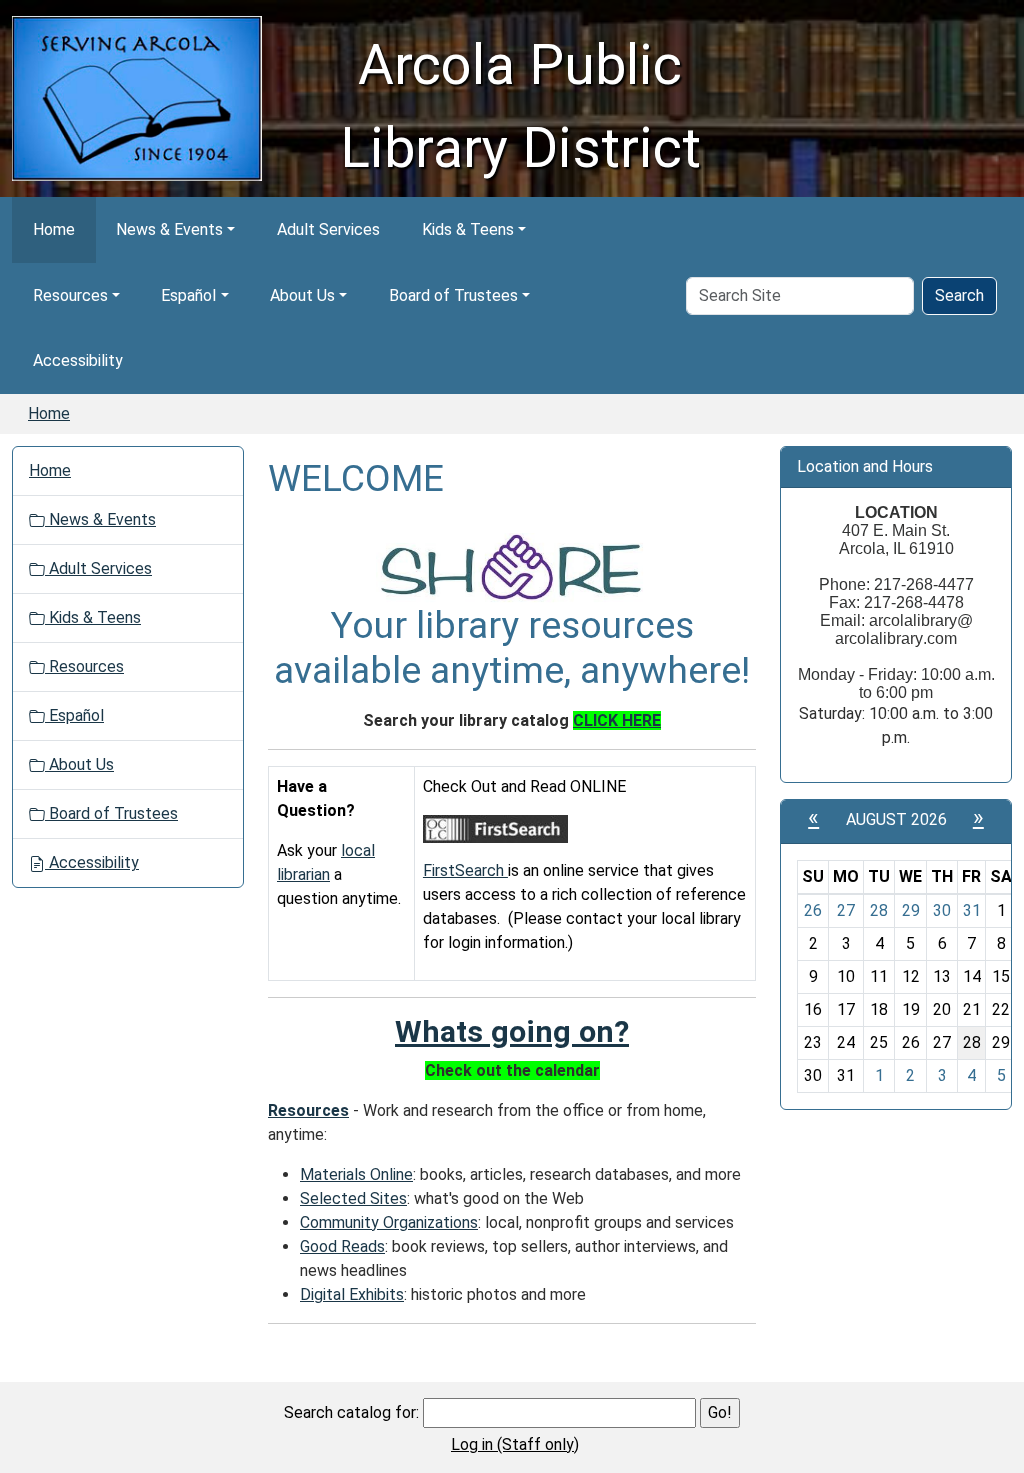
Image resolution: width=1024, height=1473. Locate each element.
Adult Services (328, 229)
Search (959, 295)
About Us (302, 295)
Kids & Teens (468, 229)
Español (188, 295)
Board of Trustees (453, 295)
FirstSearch (465, 870)
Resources (70, 295)
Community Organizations (389, 1222)
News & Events (169, 229)
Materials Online (356, 1174)
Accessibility (78, 360)
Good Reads (342, 1246)
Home (54, 229)
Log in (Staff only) (515, 1444)
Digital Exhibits (352, 1294)
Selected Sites (353, 1198)
